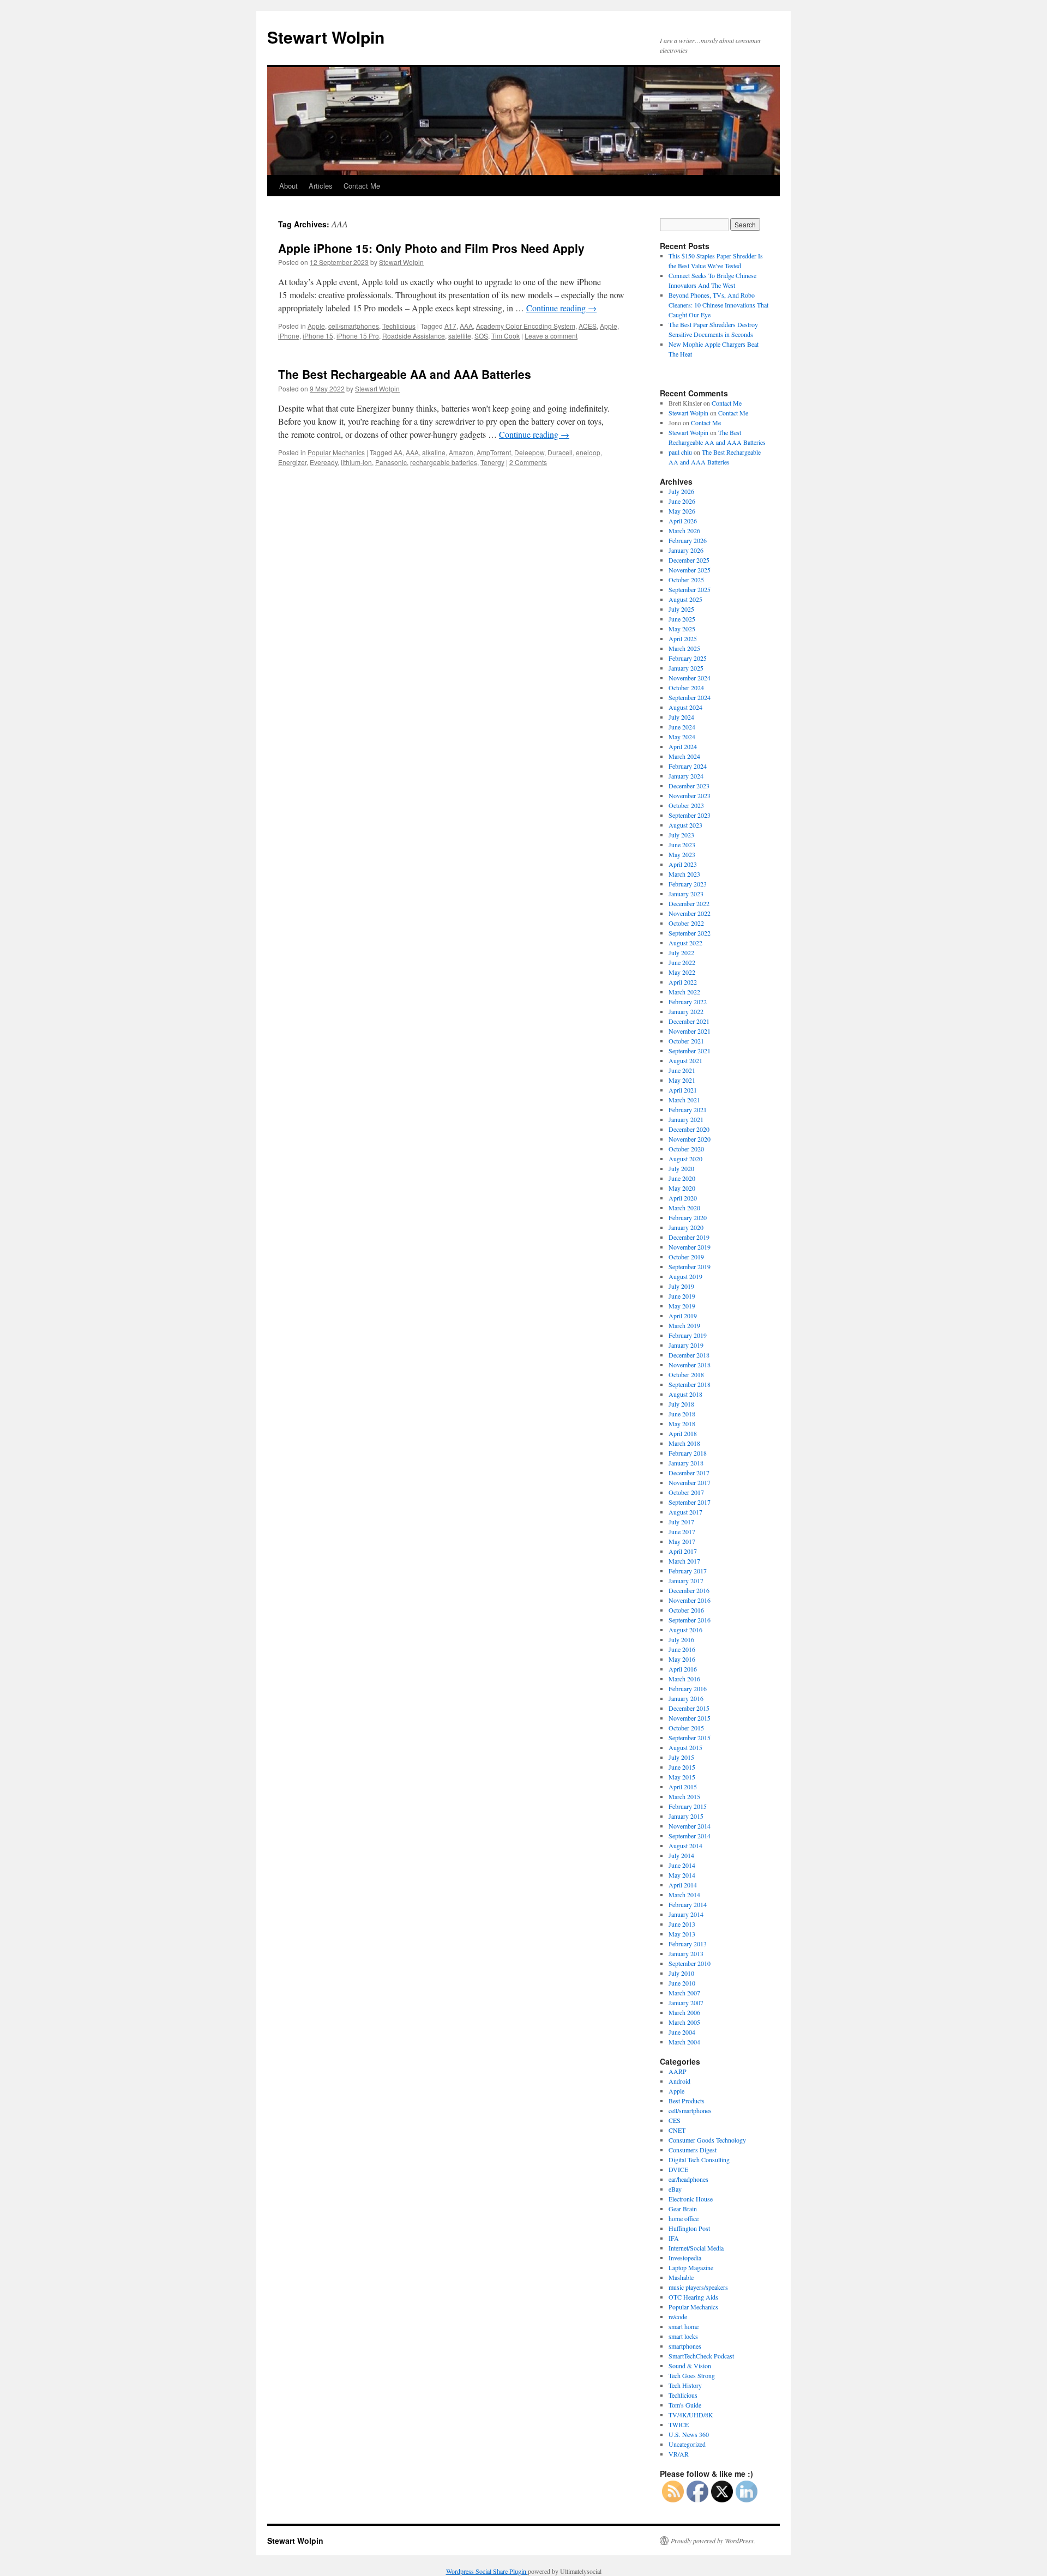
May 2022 (682, 972)
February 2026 (688, 540)
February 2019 (688, 1335)
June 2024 (682, 727)
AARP (678, 2071)
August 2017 (685, 1512)
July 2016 (681, 1639)
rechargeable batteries (444, 462)
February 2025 (688, 658)
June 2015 (682, 1767)
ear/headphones (688, 2179)
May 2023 (682, 854)
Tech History (685, 2385)
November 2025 (690, 570)
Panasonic (391, 462)
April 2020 (683, 1198)
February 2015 (688, 1806)
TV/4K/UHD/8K (691, 2415)
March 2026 (684, 530)
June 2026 (682, 501)
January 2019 (686, 1345)
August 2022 (685, 943)
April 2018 (683, 1433)
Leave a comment (551, 336)
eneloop (588, 452)
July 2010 (681, 1973)
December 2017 (689, 1473)
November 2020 (690, 1139)
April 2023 (683, 864)
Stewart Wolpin (326, 37)
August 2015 (685, 1747)
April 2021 (683, 1090)
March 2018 (684, 1443)
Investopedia (685, 2258)
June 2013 (682, 1924)
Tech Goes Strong (692, 2375)
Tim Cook (506, 336)
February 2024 (688, 766)
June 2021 (682, 1070)
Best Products (687, 2101)
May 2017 (682, 1541)
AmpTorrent (494, 452)
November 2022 (690, 913)
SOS (481, 336)
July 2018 (681, 1404)
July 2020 (681, 1168)
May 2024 (682, 737)
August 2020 (685, 1159)
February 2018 (688, 1453)
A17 (450, 326)
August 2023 (685, 825)
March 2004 (684, 2042)
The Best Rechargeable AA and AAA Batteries (405, 374)
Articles (321, 186)
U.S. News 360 (689, 2434)
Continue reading (561, 308)
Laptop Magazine (691, 2267)
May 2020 (682, 1188)
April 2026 (683, 521)
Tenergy (492, 462)
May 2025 (682, 629)
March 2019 (684, 1325)
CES (675, 2120)
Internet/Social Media (696, 2248)
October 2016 (686, 1610)
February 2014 (688, 1904)
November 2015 (690, 1718)
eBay (675, 2189)
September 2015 (690, 1738)
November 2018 (690, 1365)
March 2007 (684, 1993)
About (288, 186)
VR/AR (679, 2454)
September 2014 (690, 1836)
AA (398, 452)
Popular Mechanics (336, 452)
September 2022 (690, 933)
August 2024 (685, 707)
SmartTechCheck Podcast (701, 2356)
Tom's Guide (685, 2405)
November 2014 (690, 1826)
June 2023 (682, 844)
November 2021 (690, 1031)
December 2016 (689, 1590)
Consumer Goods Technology (707, 2140)
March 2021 (684, 1100)
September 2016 (690, 1620)
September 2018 (690, 1384)
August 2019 (685, 1276)
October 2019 (686, 1257)
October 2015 (686, 1728)
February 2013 (688, 1944)
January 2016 (686, 1698)
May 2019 (682, 1306)
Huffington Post (689, 2228)
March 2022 (684, 992)
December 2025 (689, 560)
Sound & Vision (690, 2366)
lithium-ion (356, 462)
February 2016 (688, 1688)
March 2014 (684, 1895)
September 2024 (690, 697)
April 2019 (683, 1316)
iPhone (289, 336)
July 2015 (681, 1757)
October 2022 (686, 923)
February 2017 (688, 1571)
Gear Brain (683, 2209)
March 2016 (684, 1679)
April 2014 (683, 1885)
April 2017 (683, 1551)
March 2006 (684, 2012)
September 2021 (690, 1051)
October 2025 (686, 580)
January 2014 (686, 1914)
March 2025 (684, 648)
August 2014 (685, 1845)
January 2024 (686, 776)
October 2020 (686, 1149)
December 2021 (689, 1021)
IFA (674, 2238)
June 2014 (682, 1865)
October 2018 (686, 1374)
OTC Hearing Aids (693, 2297)
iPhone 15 (318, 336)
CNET (677, 2130)
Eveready (324, 462)
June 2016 (682, 1649)
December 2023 (689, 786)
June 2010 (682, 1983)
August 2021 (685, 1060)
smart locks (683, 2336)
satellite (460, 336)
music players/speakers (698, 2287)
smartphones (685, 2346)
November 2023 (690, 795)
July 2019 (681, 1286)
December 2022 (689, 903)
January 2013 (686, 1953)
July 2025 (681, 609)
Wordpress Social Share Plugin (487, 2571)
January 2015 (686, 1816)
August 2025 (685, 599)
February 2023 (688, 884)
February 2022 (688, 1002)
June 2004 (682, 2032)
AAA (466, 326)
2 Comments (528, 462)
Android (679, 2081)
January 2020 (686, 1227)
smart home (684, 2326)
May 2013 (682, 1934)
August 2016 (685, 1630)
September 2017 (690, 1502)
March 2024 (684, 756)
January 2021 (686, 1119)
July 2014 (681, 1855)
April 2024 (683, 746)
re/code (678, 2316)
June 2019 (682, 1296)
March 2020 (684, 1208)
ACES (588, 326)
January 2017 (686, 1580)
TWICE (679, 2424)
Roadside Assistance (414, 336)
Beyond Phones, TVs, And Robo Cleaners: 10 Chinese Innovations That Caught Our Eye (718, 305)
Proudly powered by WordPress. (713, 2541)
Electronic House (691, 2199)
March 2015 (684, 1796)
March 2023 (684, 874)
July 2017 (681, 1522)
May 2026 (682, 511)
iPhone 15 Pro (358, 336)
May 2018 (682, 1423)
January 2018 (686, 1463)
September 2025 (690, 589)
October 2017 (686, 1492)
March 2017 (684, 1561)
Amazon (461, 452)
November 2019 (690, 1247)
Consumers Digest (693, 2150)
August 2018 (685, 1394)
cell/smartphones (354, 326)
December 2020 (689, 1129)
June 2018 (682, 1414)
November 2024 (690, 678)
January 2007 (686, 2002)
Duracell (560, 452)
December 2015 (689, 1708)
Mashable (681, 2277)
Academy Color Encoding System (526, 326)
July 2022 (681, 952)
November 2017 (690, 1482)
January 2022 (686, 1011)
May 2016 (682, 1659)
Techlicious (399, 326)
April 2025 (683, 638)
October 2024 (686, 687)
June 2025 (682, 619)
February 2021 (688, 1109)
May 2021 (682, 1080)
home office (684, 2218)
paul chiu (680, 452)
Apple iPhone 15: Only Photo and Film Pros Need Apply (431, 248)
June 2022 (682, 962)
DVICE (678, 2169)
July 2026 (681, 491)
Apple (316, 326)
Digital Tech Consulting (699, 2159)
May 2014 (682, 1875)
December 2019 (689, 1237)
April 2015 (683, 1787)
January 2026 (686, 550)
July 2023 (681, 835)
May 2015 (682, 1777)
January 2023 (686, 894)
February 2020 (688, 1217)
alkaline (434, 452)
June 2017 (682, 1531)
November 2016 (690, 1600)
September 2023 (690, 815)
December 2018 (689, 1355)
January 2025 (686, 668)
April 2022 (683, 982)
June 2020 (682, 1178)
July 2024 (681, 717)
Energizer (292, 462)
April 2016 (683, 1669)
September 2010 (690, 1963)
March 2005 (684, 2022)
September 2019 (690, 1266)
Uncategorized (687, 2444)
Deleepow (529, 452)
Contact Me (362, 186)
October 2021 (686, 1041)
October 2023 (686, 805)
